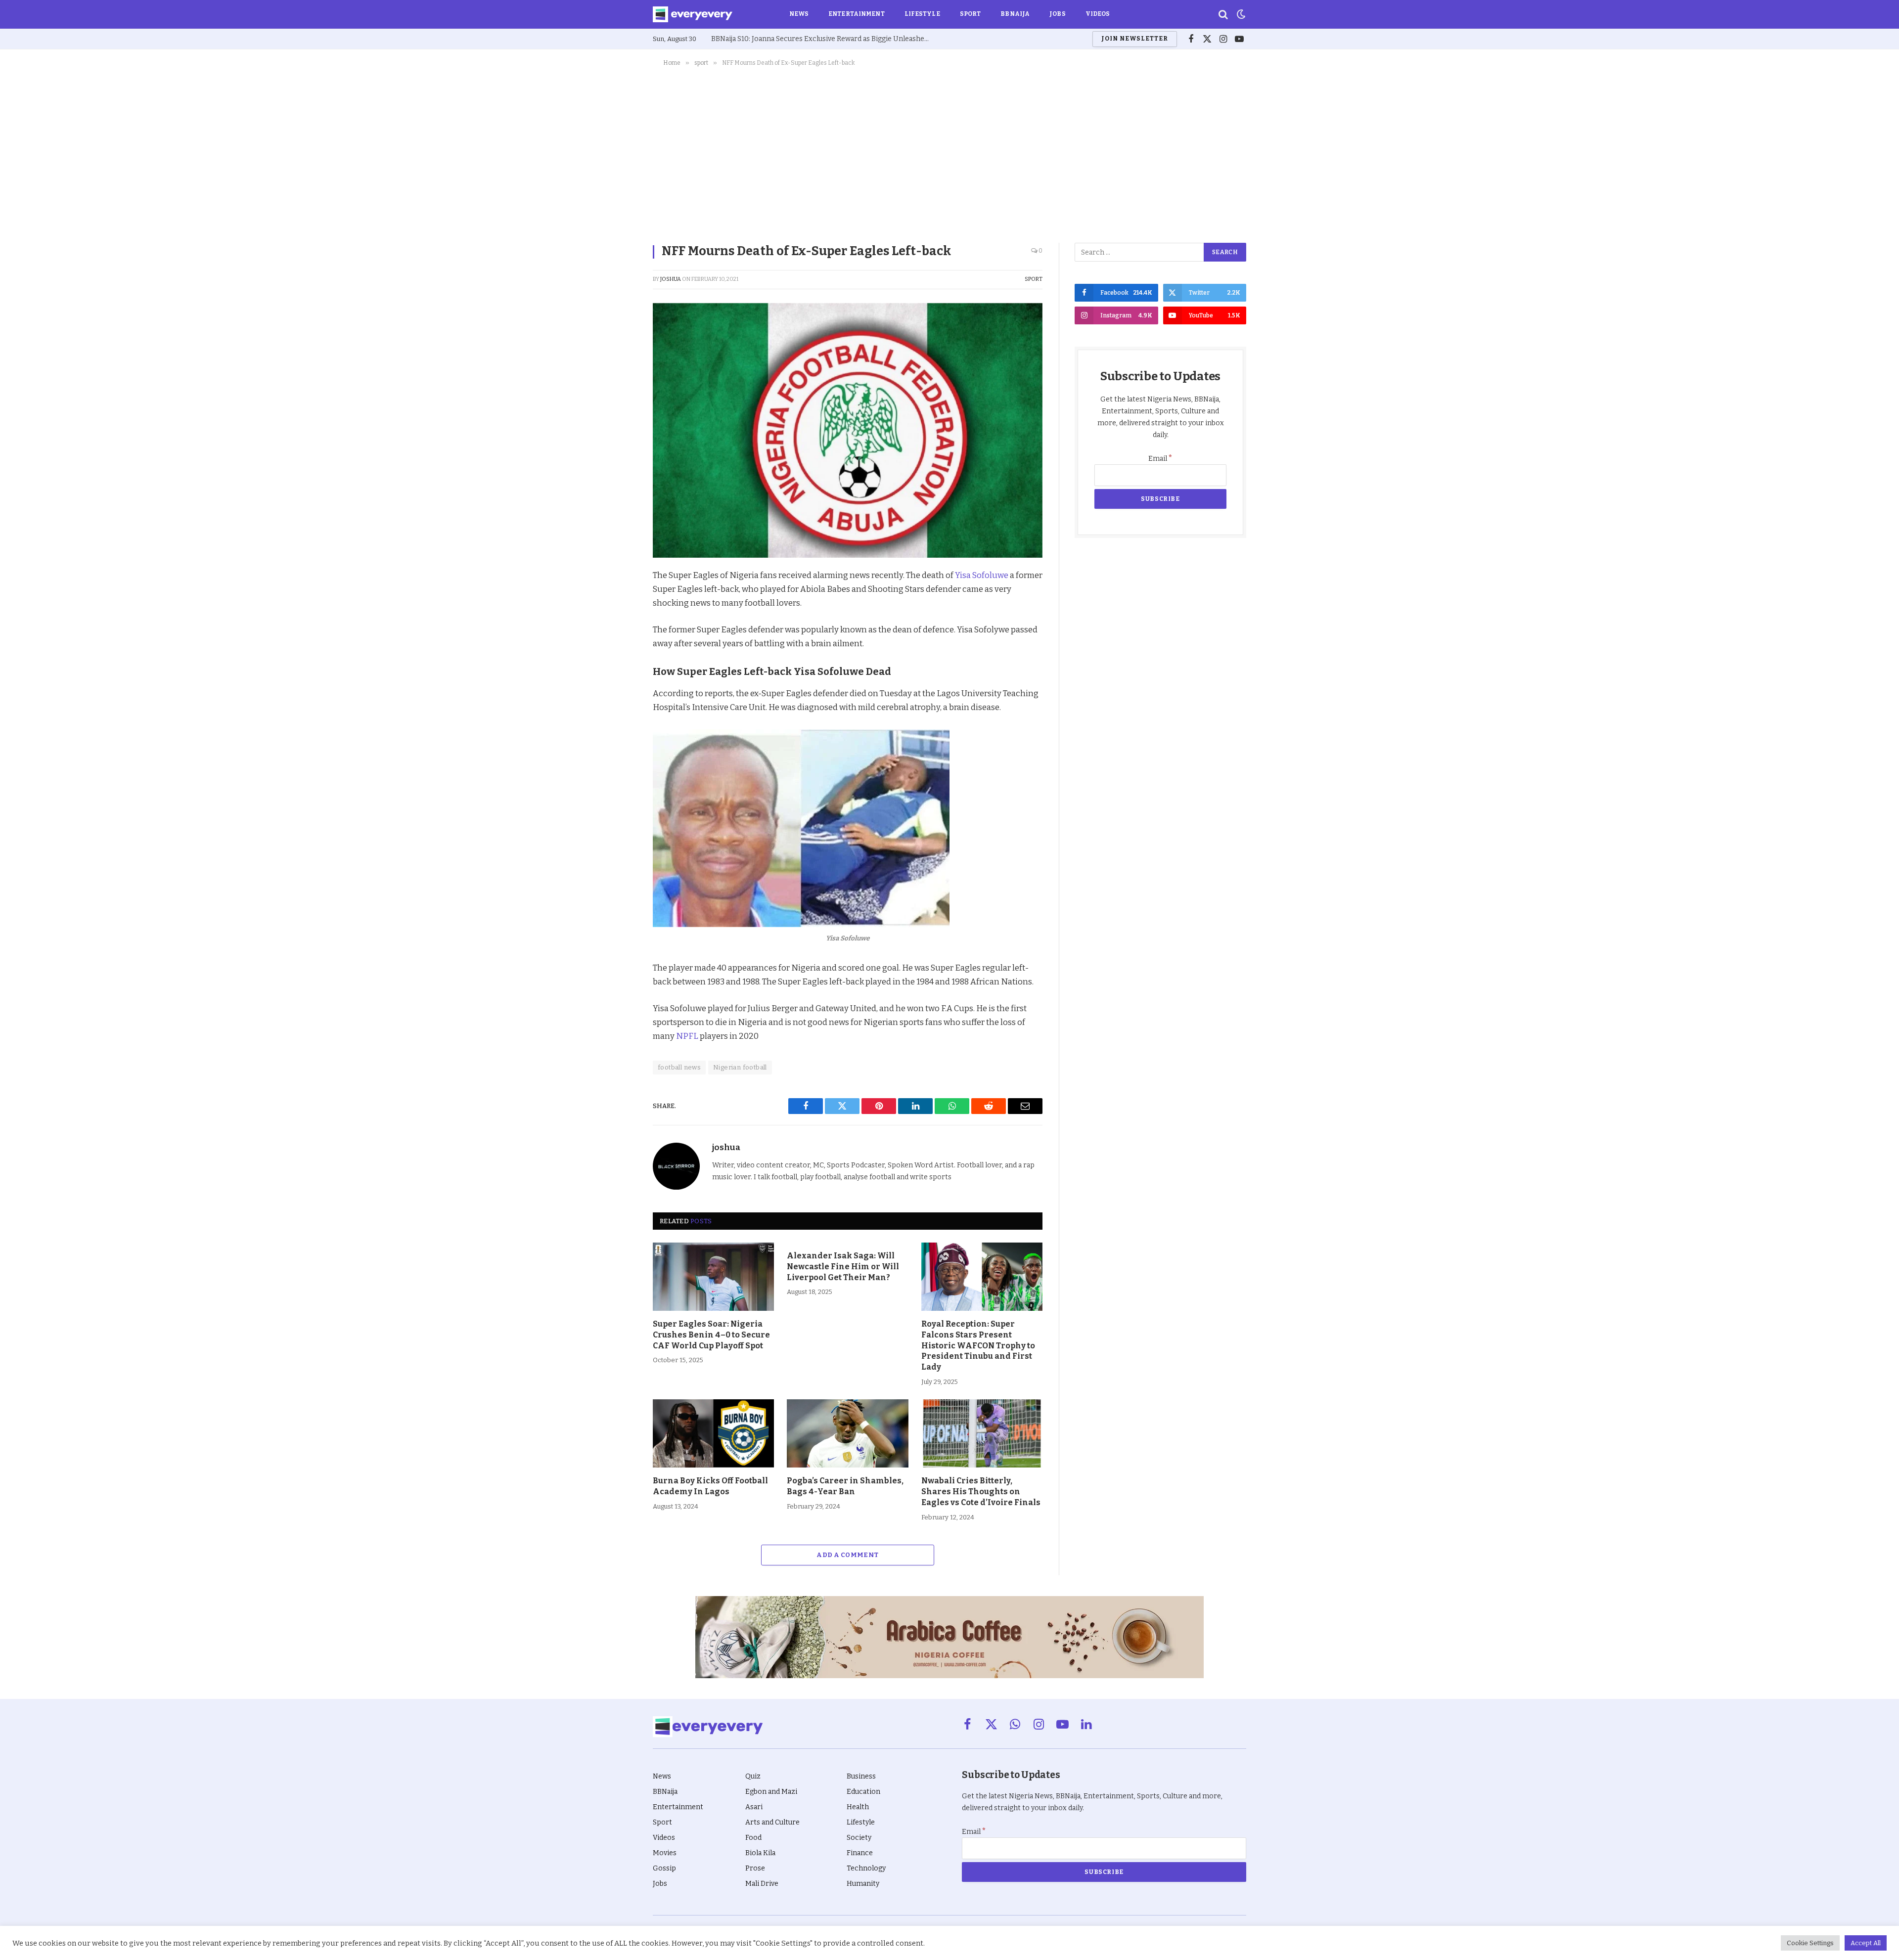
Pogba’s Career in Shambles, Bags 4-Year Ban (845, 1486)
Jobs (1057, 14)
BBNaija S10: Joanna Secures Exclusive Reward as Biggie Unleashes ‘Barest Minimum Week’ (822, 39)
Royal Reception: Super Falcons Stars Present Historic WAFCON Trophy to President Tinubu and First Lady (978, 1345)
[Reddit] (618, 669)
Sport (971, 14)
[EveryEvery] (693, 14)
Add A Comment (847, 1555)
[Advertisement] (949, 153)
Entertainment (857, 14)
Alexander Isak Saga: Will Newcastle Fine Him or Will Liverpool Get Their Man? (843, 1267)
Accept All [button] (1866, 1943)
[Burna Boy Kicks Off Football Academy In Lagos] (713, 1433)
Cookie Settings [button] (1810, 1943)
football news (679, 1067)
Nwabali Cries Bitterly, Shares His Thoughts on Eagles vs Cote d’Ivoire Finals (981, 1492)
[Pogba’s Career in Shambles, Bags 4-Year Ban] (847, 1433)
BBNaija (1015, 14)
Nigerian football (740, 1067)
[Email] (618, 714)
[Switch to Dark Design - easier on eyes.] (1240, 14)
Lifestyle (922, 14)
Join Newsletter (1134, 39)
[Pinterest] (618, 646)
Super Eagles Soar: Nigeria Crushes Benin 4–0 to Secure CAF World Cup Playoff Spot (711, 1335)
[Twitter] (618, 624)
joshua (671, 279)
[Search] (1223, 15)
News (799, 14)
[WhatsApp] (618, 692)
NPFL (688, 1036)
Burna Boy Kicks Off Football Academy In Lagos (710, 1486)
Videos (1098, 14)
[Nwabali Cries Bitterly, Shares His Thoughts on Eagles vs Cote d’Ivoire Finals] (982, 1433)
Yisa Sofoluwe (982, 575)
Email (1160, 459)
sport (1034, 279)
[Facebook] (618, 601)
